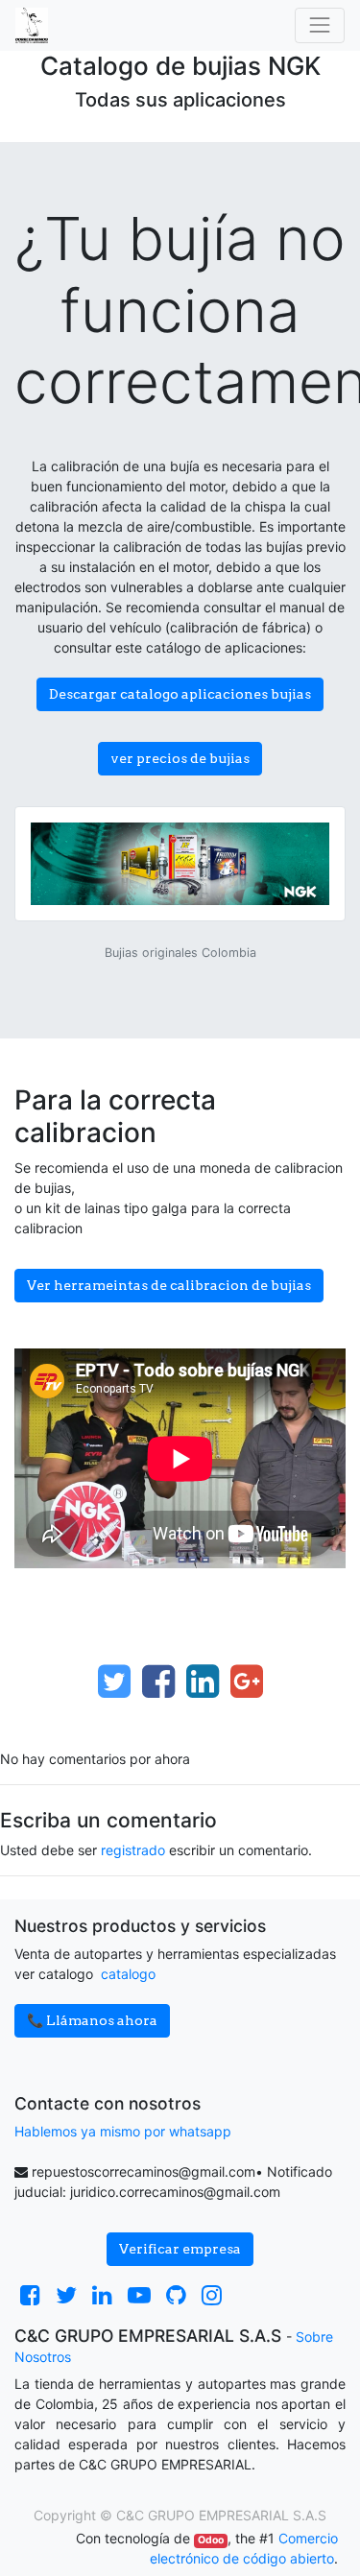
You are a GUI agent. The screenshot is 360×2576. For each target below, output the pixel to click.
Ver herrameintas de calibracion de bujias (169, 1285)
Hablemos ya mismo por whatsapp (123, 2131)
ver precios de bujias (180, 758)
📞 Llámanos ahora (92, 2020)
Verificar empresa (180, 2249)
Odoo (211, 2540)
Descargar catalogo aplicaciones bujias (180, 694)
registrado (133, 1850)
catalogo (128, 1974)
